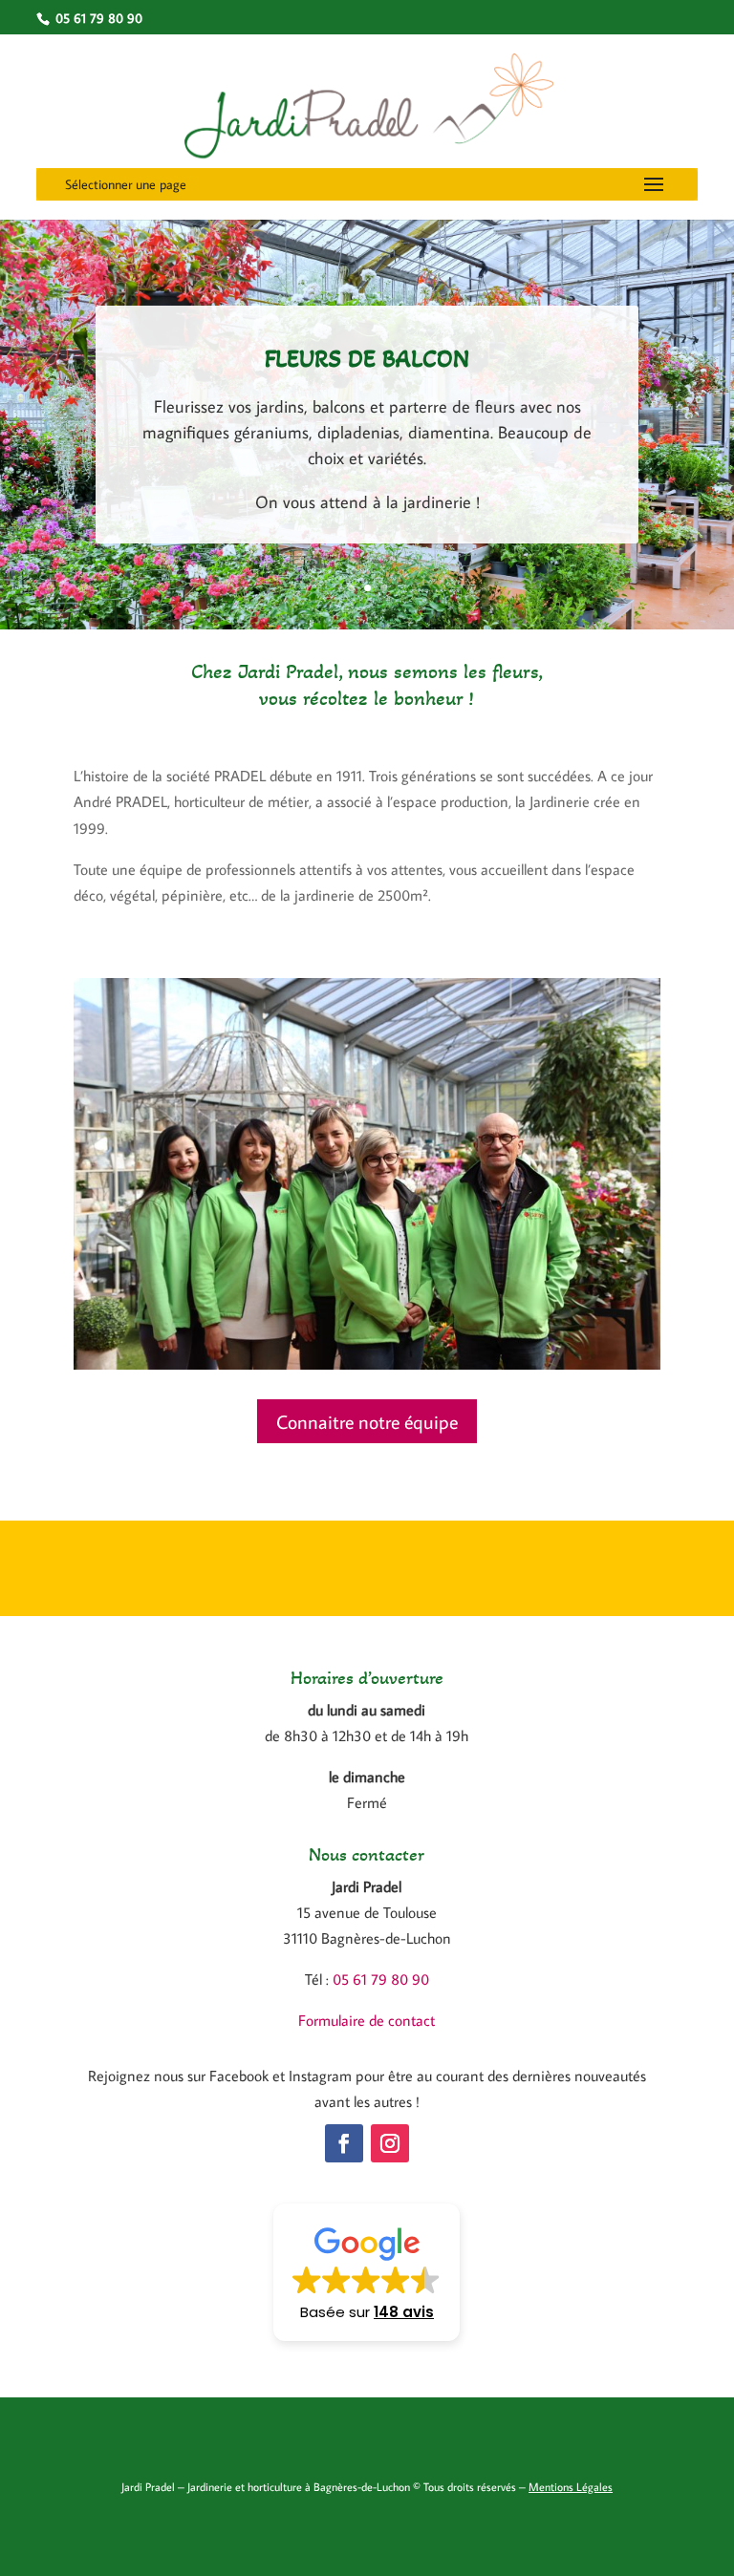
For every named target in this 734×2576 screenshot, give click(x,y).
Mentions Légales (571, 2487)
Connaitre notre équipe (367, 1421)
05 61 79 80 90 (381, 1979)
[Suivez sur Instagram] (390, 2143)
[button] (367, 2272)
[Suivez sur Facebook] (344, 2143)
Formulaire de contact (367, 2020)
